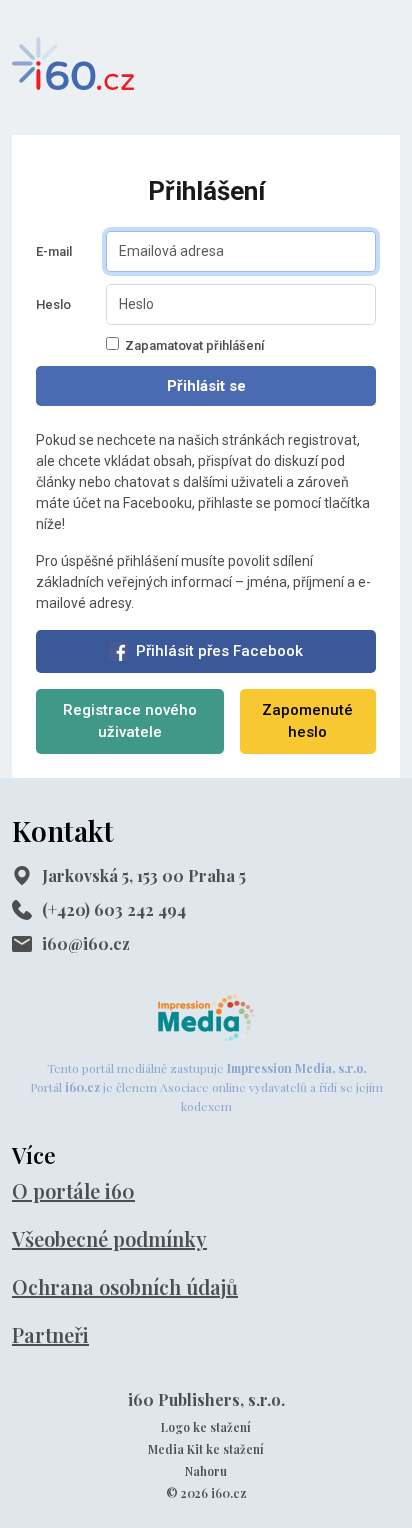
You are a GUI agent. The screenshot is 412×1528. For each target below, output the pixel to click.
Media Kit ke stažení (206, 1449)
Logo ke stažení (206, 1427)
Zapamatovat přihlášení (194, 345)
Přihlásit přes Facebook (219, 651)
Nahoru (206, 1471)
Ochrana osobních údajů (125, 1286)
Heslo (53, 304)
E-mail (54, 251)
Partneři (50, 1334)
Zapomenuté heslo (307, 721)
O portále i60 (73, 1190)
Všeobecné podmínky (109, 1238)
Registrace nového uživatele (130, 721)
